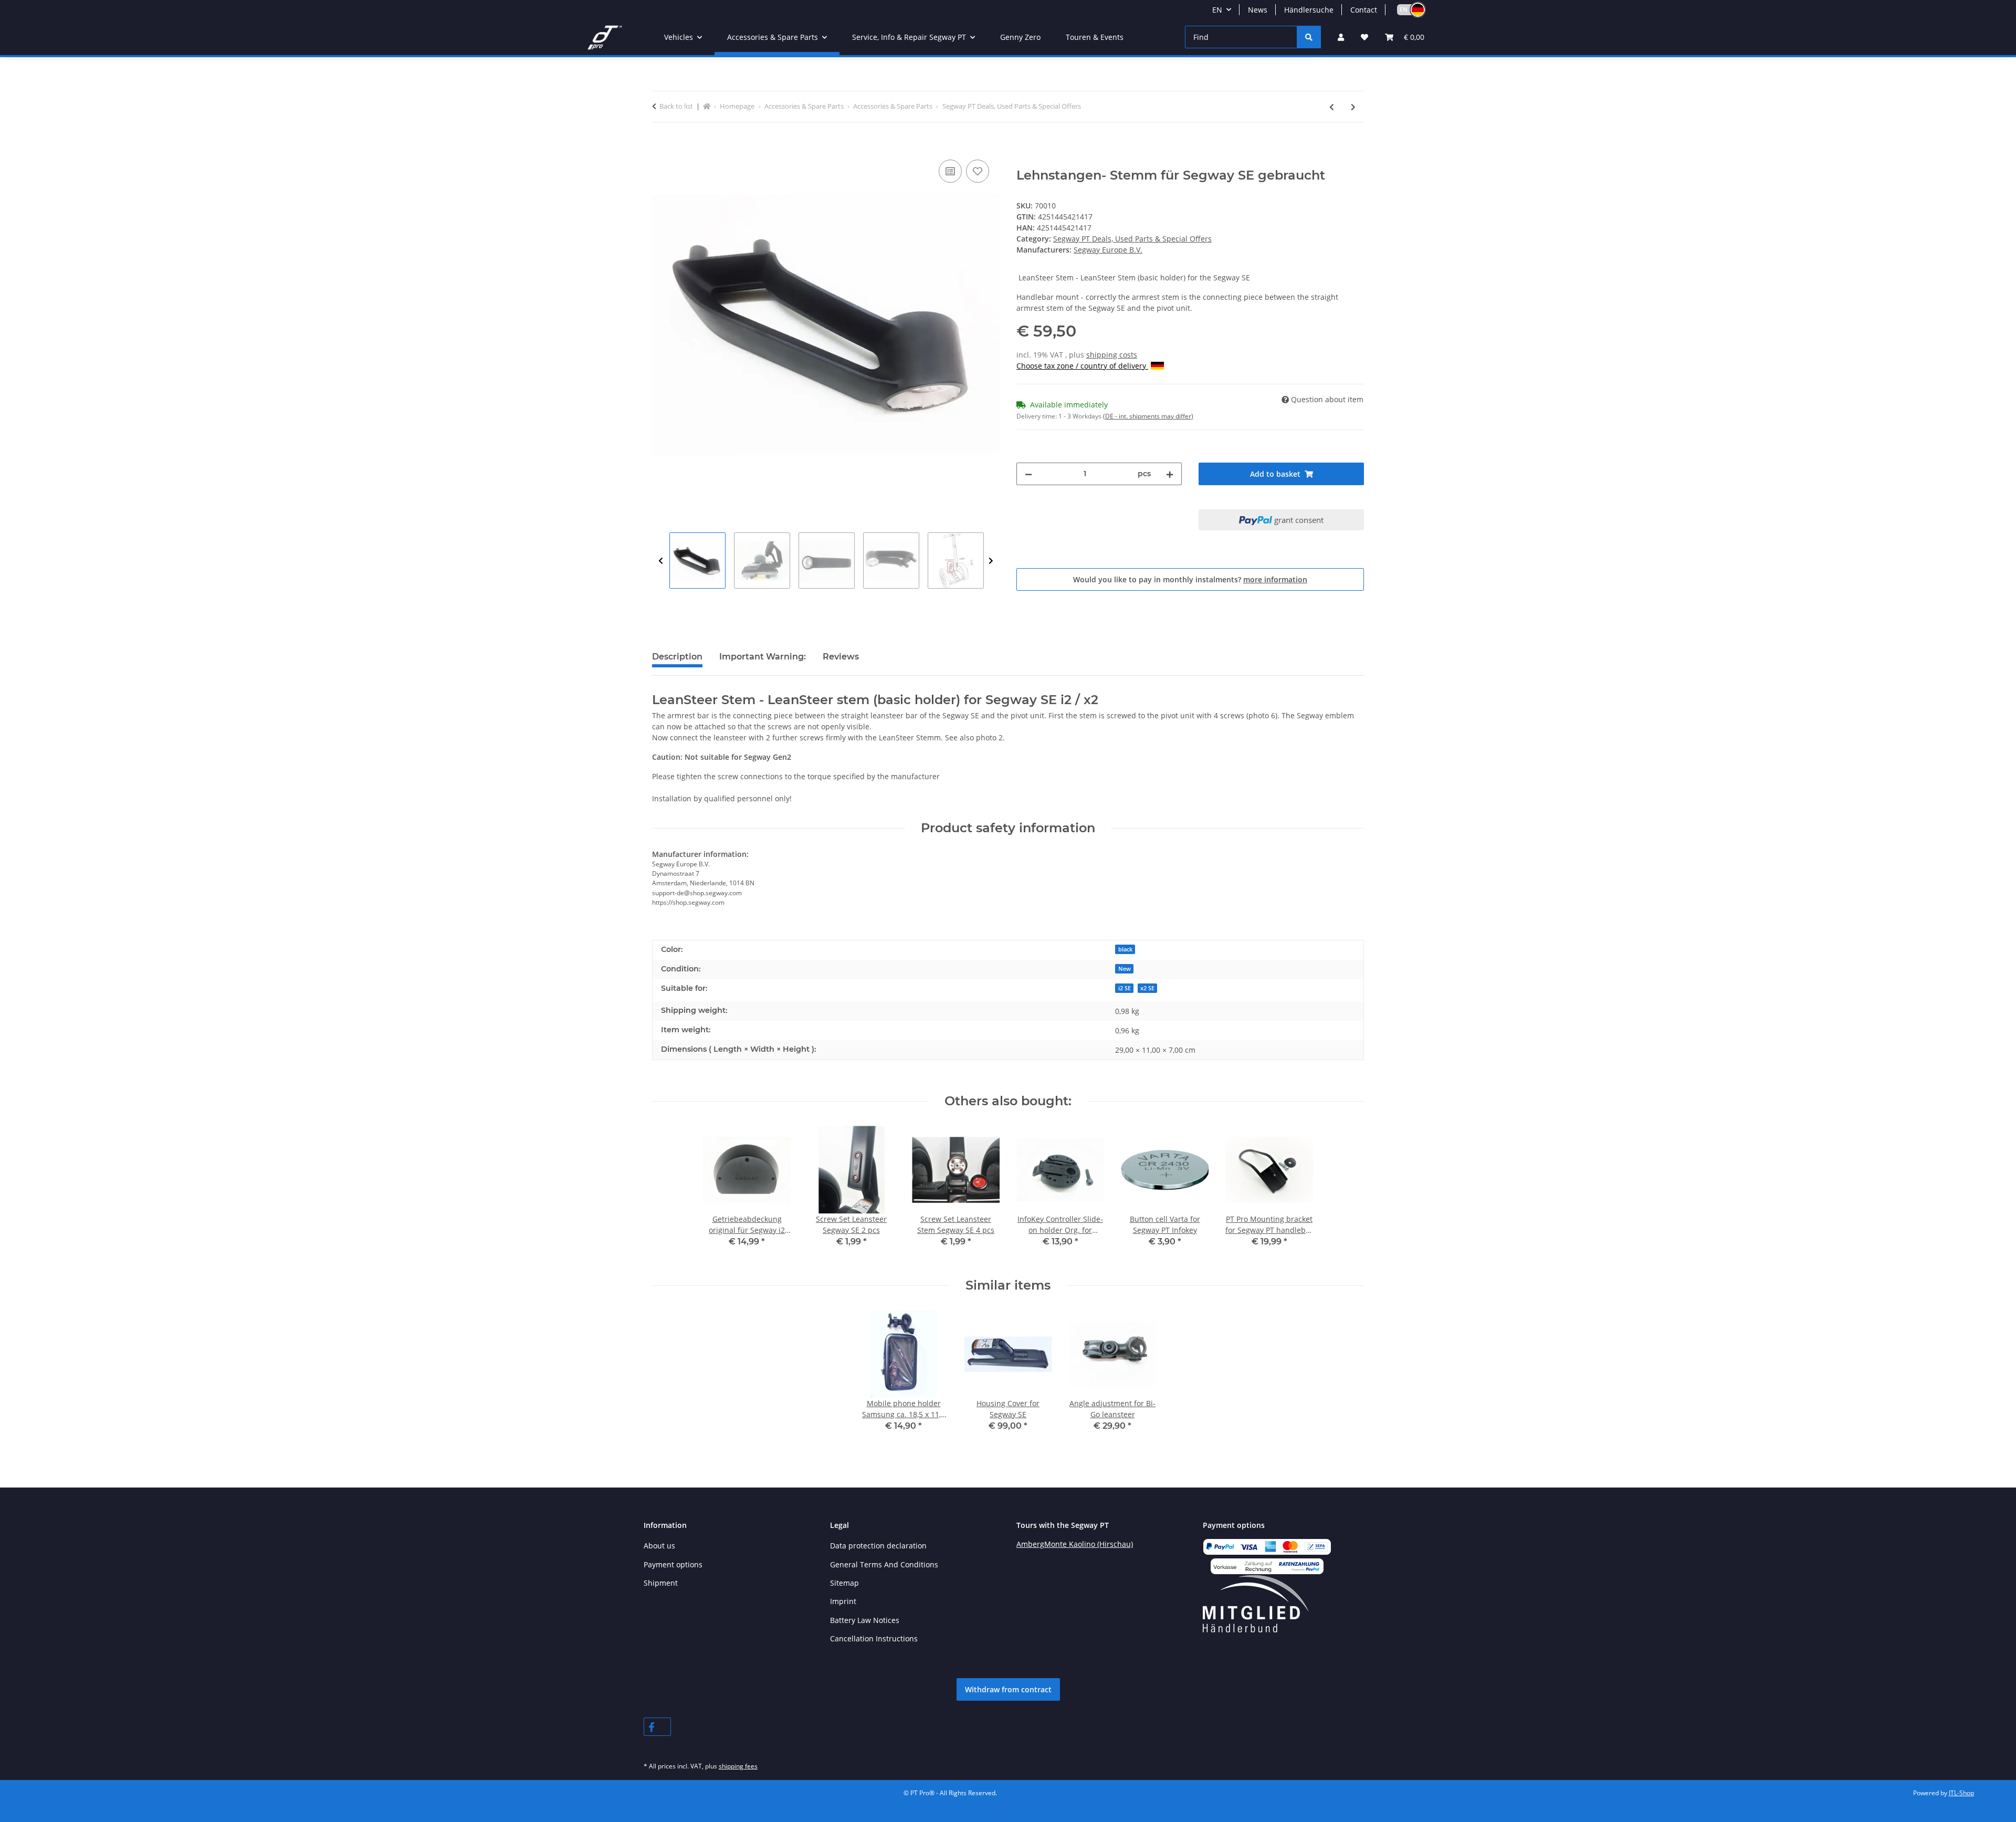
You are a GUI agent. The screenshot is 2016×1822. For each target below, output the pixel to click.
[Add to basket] (660, 145)
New (1125, 969)
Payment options (673, 1564)
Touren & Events (1095, 37)
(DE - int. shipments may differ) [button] (1148, 416)
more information (1275, 579)
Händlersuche (1309, 10)
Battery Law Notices (865, 1620)
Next (991, 561)
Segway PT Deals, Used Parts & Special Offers (1132, 239)
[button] (1406, 10)
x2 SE (1147, 988)
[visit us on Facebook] (657, 1727)
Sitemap (844, 1583)
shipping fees (738, 1766)
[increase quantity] (1170, 474)
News (1258, 10)
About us (659, 1546)
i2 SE (1125, 988)
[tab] (763, 661)
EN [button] (1217, 10)
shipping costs (1112, 355)
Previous (661, 561)
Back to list (676, 106)
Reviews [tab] (841, 657)
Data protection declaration (878, 1546)
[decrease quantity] (1028, 474)
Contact (1364, 10)
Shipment (661, 1583)
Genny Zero (1020, 37)
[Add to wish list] (978, 171)
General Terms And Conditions (884, 1564)
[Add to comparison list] (950, 171)
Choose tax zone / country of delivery (1082, 366)
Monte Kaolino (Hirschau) (1089, 1544)
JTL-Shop (1961, 1793)
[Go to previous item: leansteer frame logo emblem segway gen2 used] (1332, 107)
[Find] (1309, 37)
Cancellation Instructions (874, 1638)
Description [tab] (677, 657)
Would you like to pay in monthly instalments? (1190, 579)
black (1125, 949)
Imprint (843, 1601)
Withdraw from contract (1008, 1689)
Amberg (1030, 1544)
